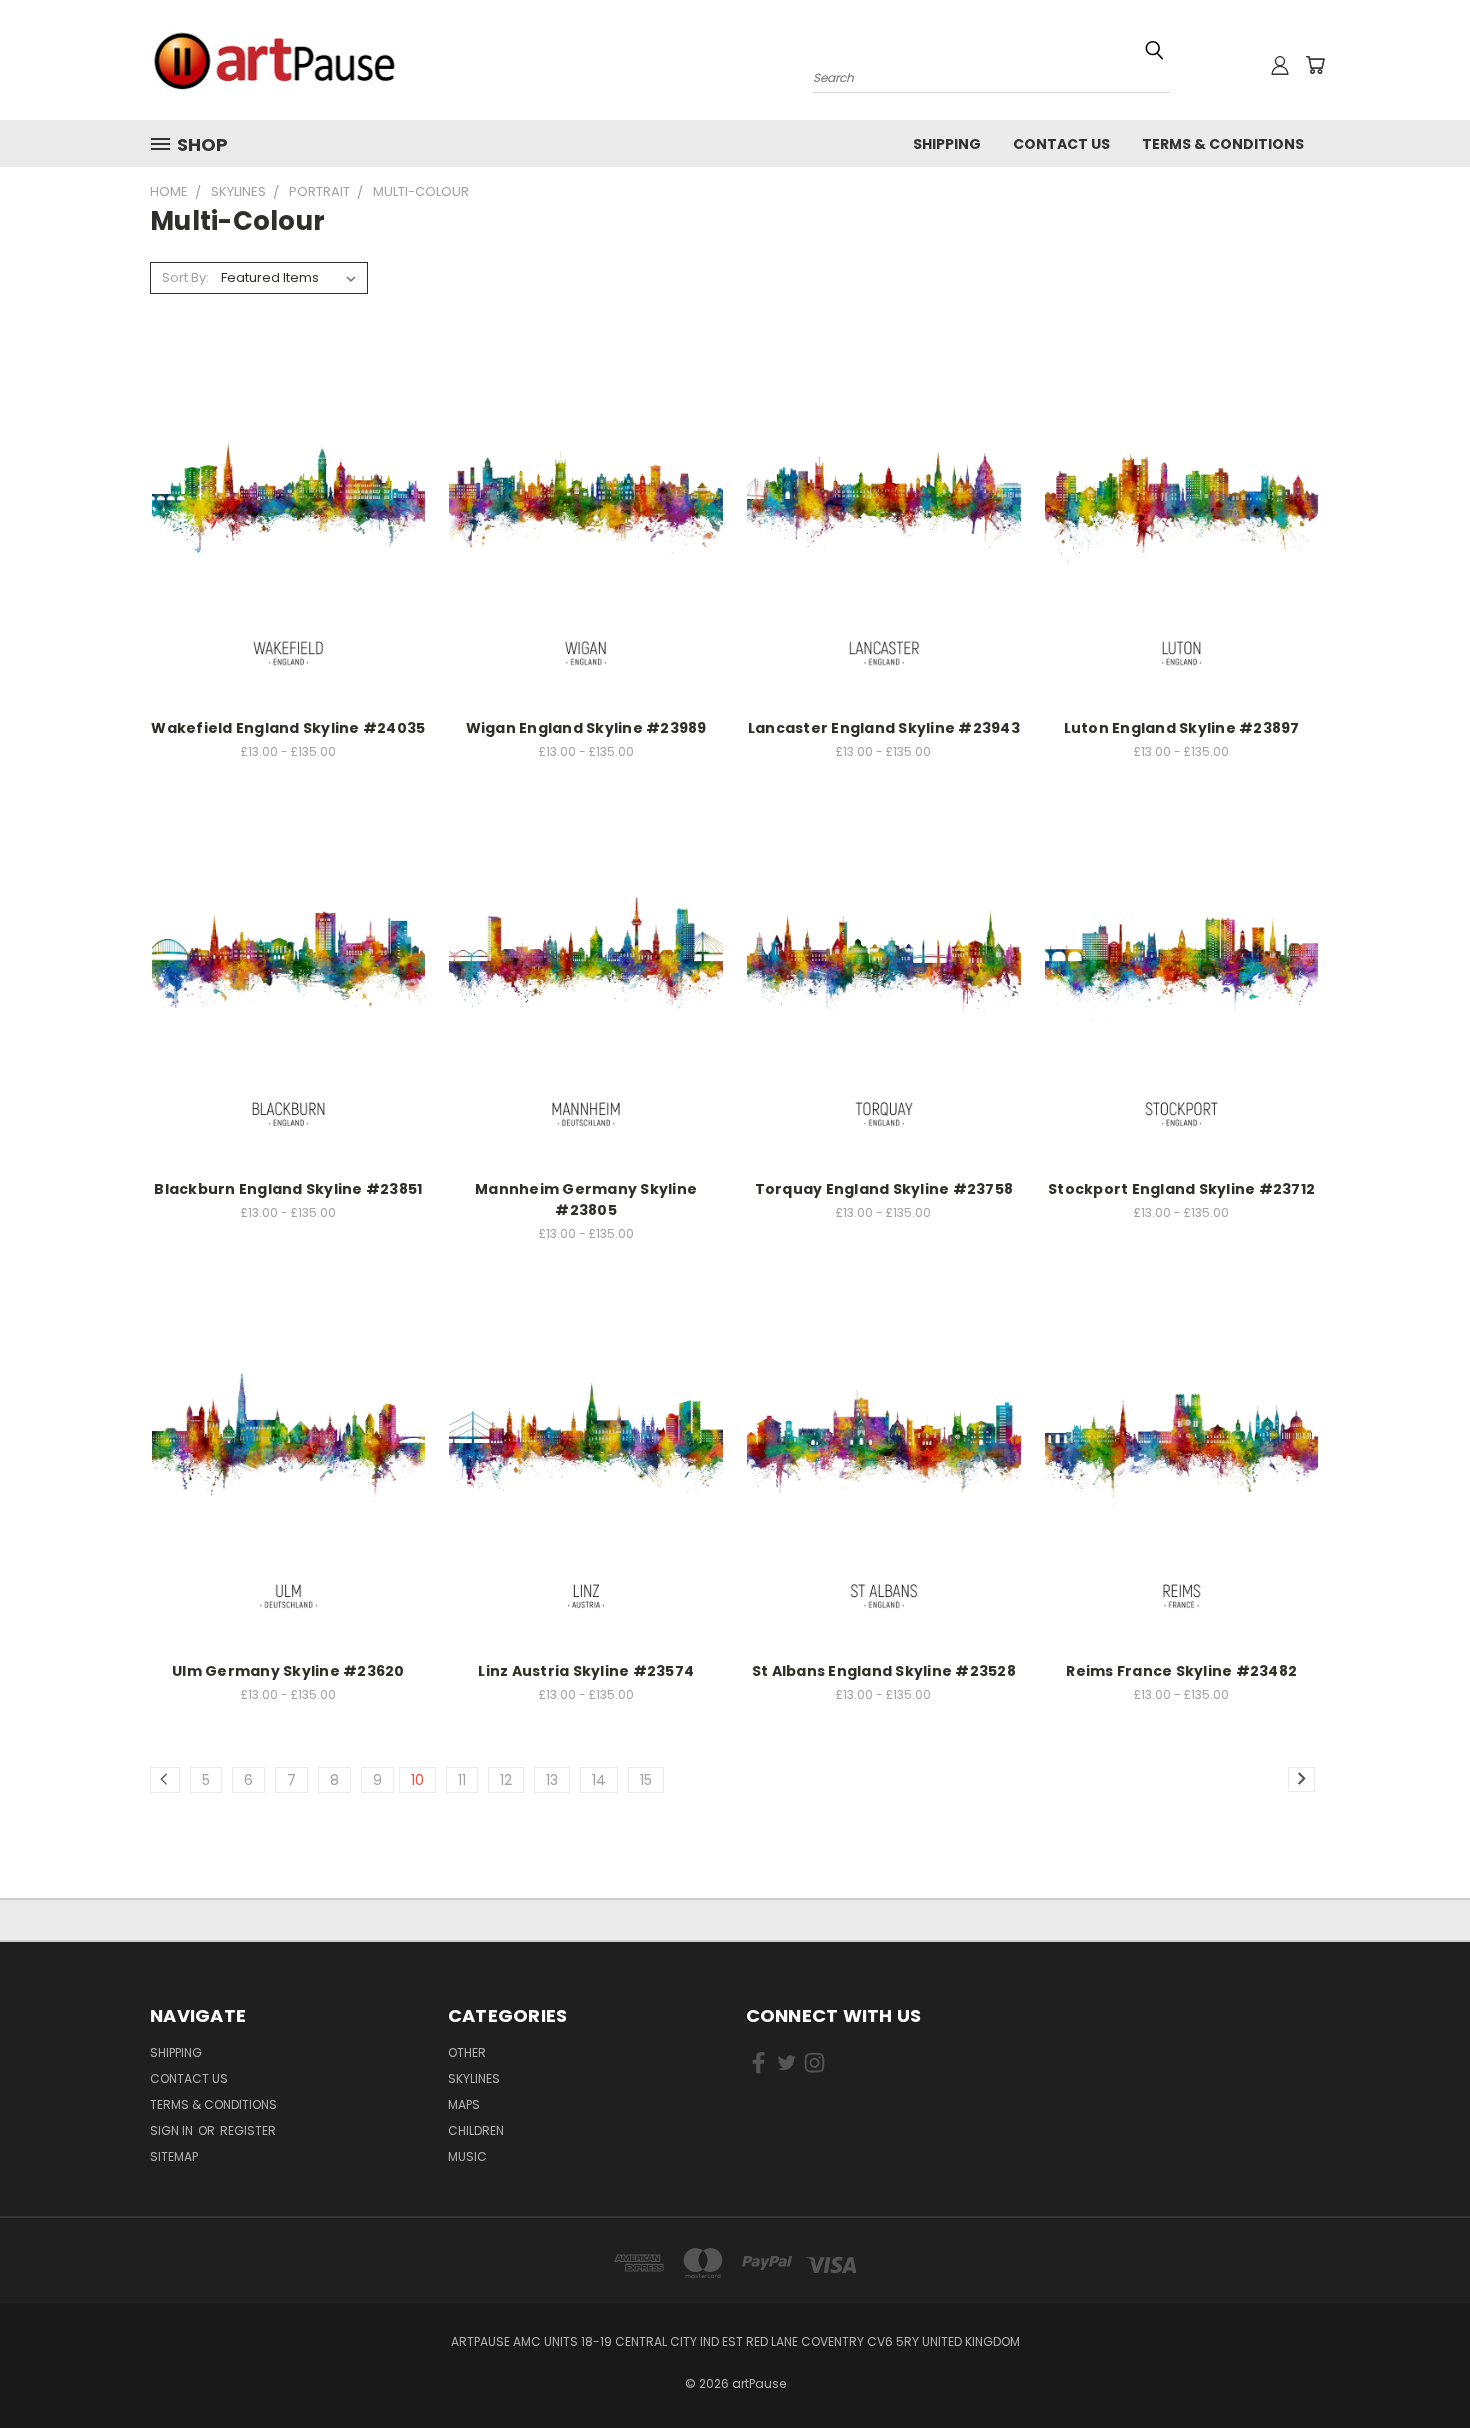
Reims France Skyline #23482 (1181, 1671)
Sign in (173, 2130)
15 (646, 1780)
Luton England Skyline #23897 (1182, 728)
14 (599, 1780)
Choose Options (288, 521)
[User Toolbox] (1280, 65)
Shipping (947, 144)
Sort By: (185, 277)
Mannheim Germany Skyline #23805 (586, 1199)
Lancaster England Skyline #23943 (884, 728)
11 (462, 1780)
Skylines (474, 2078)
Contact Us (1061, 144)
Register (248, 2130)
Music (467, 2156)
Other (467, 2052)
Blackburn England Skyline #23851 (288, 1189)
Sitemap (174, 2156)
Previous (1417, 2365)
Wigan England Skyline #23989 (586, 728)
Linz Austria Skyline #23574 (586, 1671)
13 (552, 1780)
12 (506, 1780)
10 (417, 1780)
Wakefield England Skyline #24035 (288, 728)
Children (476, 2130)
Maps (464, 2104)
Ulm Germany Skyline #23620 (288, 1671)
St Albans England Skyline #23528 (884, 1671)
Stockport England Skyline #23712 (1181, 1189)
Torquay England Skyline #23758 (884, 1189)
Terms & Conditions (1223, 144)
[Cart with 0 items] (1315, 65)
